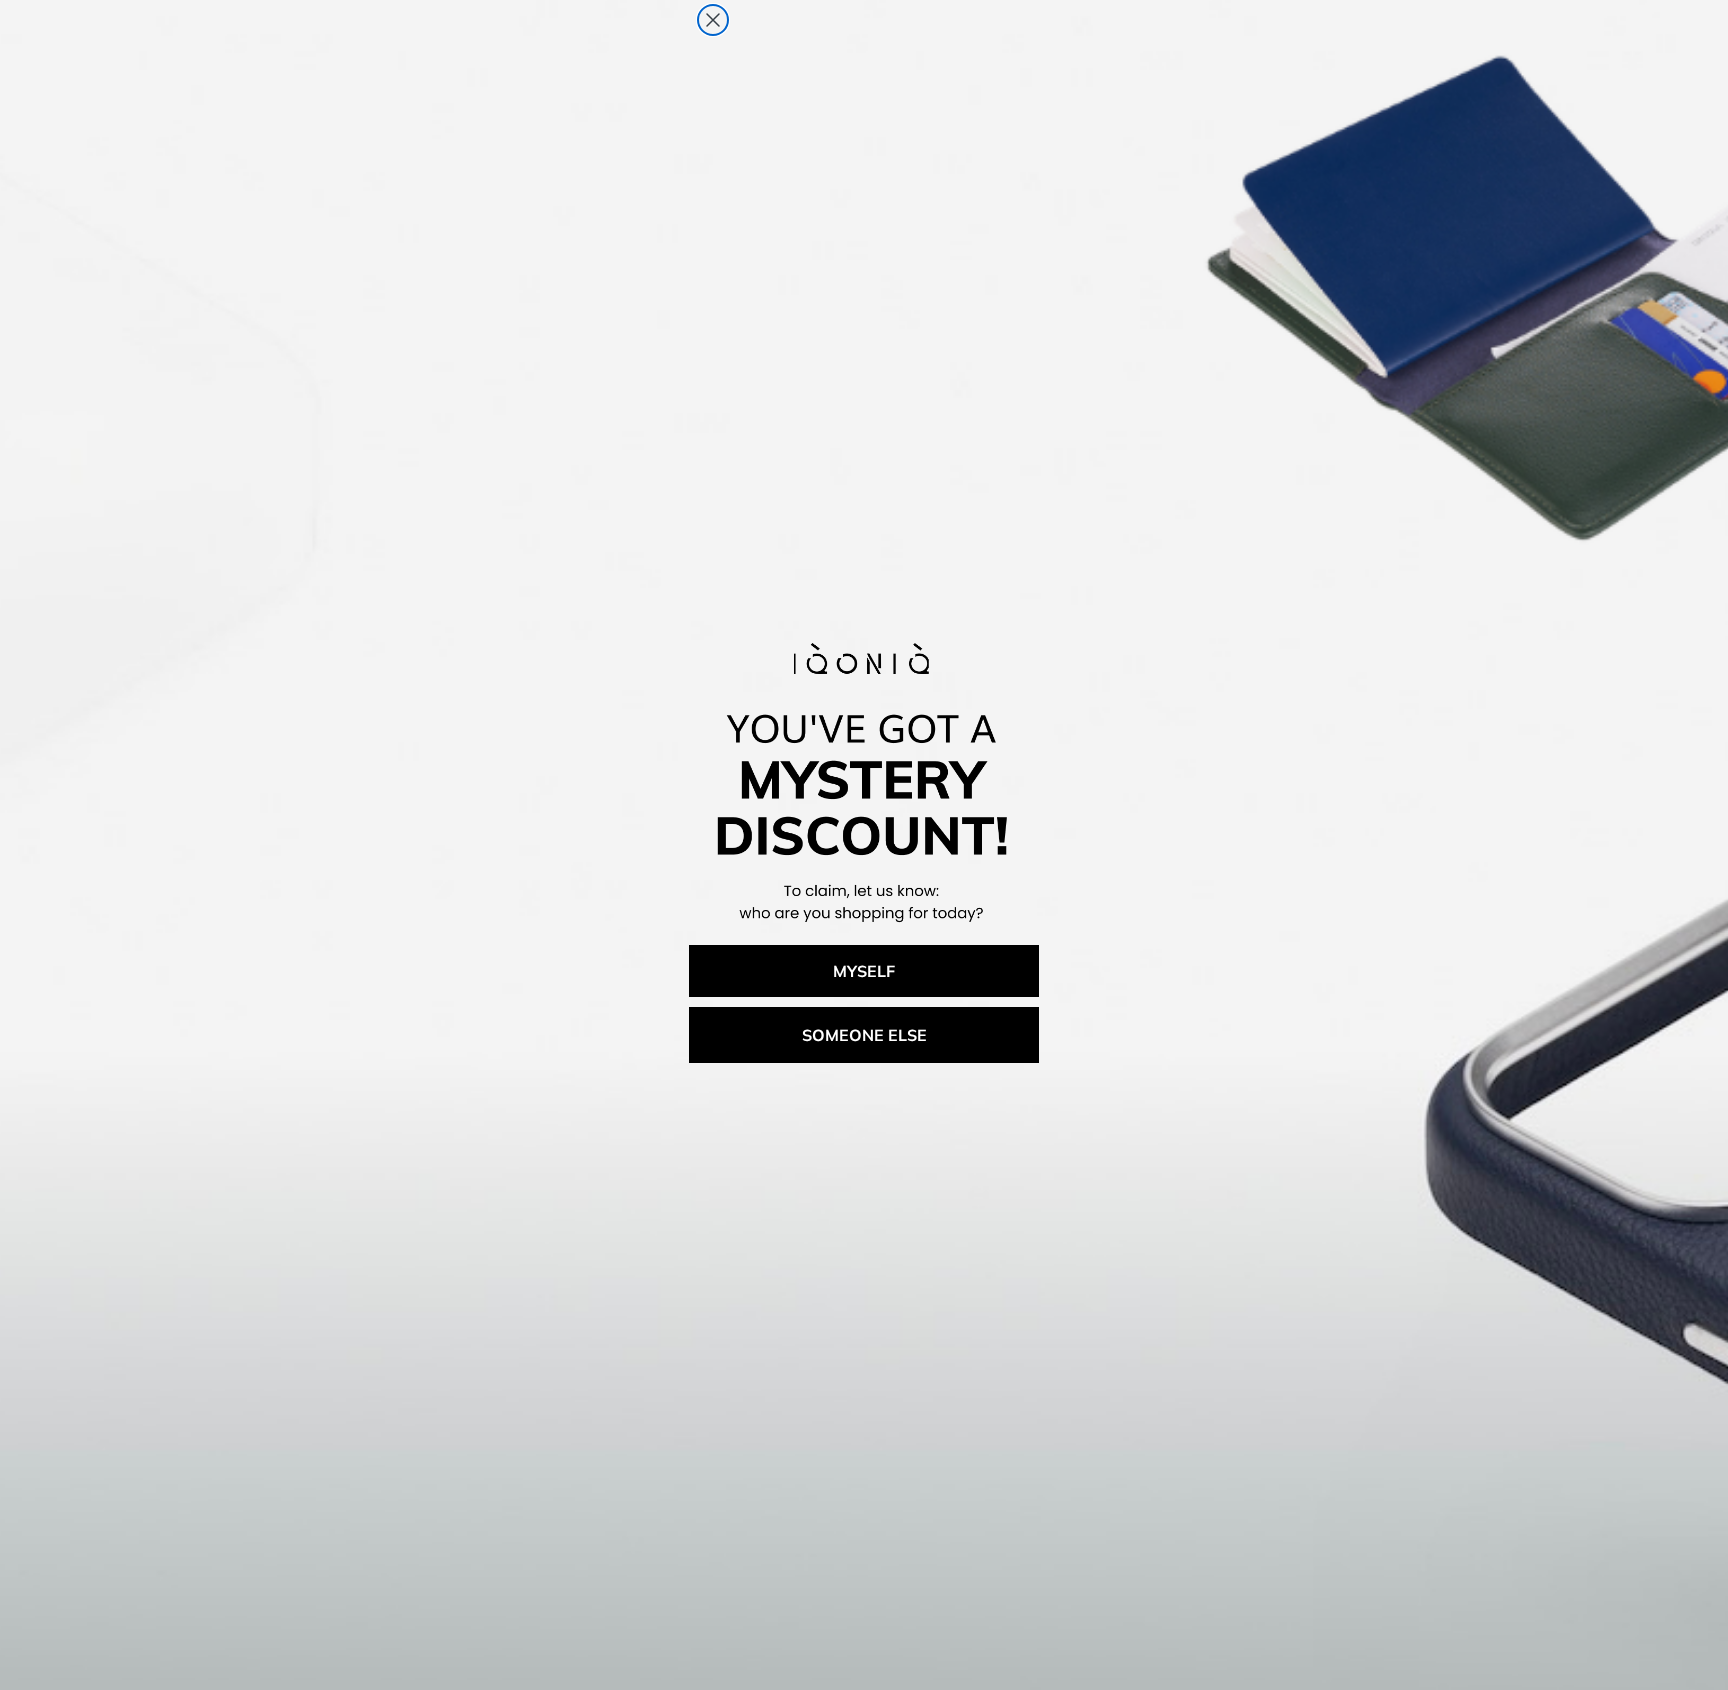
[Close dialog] (713, 20)
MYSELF (864, 971)
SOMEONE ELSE (864, 1035)
